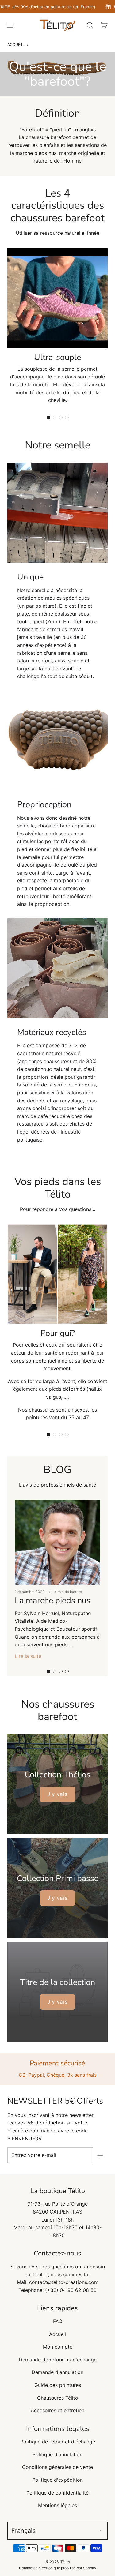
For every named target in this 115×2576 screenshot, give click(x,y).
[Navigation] (10, 25)
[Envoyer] (100, 2155)
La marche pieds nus (53, 1601)
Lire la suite (28, 1656)
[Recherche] (90, 25)
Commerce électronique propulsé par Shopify (58, 2568)
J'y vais (57, 1794)
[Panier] (104, 25)
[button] (48, 418)
